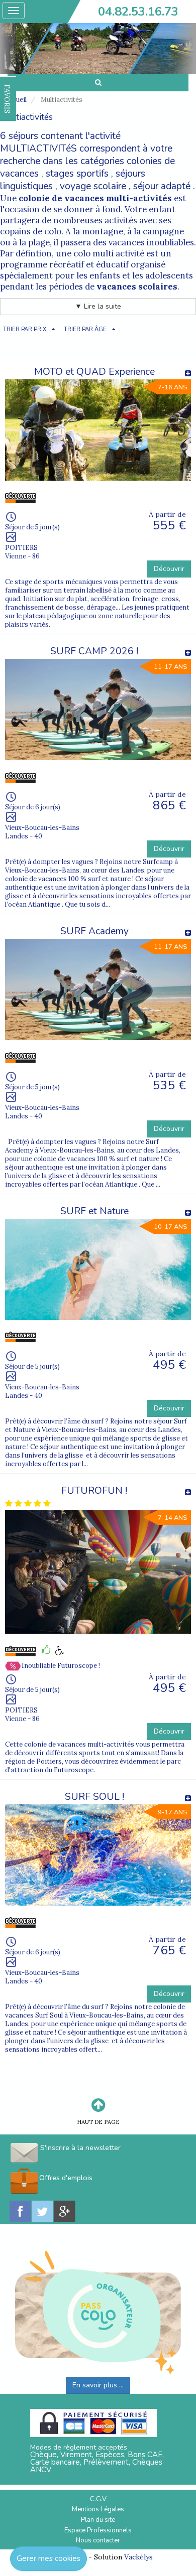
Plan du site (98, 2520)
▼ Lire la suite (98, 306)
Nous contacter (98, 2540)
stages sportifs (77, 174)
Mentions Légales (98, 2509)
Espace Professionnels (98, 2530)
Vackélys (138, 2557)
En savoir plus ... (98, 2385)
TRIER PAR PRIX (25, 329)
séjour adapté (162, 186)
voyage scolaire (93, 186)
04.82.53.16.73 (138, 12)
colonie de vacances (61, 198)
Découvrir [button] (169, 569)
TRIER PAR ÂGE (85, 329)
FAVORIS (7, 99)
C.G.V (98, 2499)
